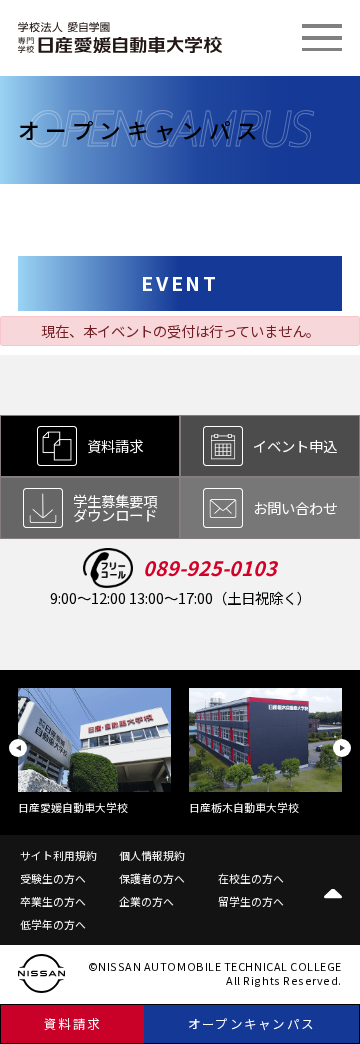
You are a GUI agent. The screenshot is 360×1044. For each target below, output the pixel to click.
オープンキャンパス (251, 1023)
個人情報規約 (152, 855)
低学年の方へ (53, 924)
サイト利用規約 (58, 855)
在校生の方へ (251, 878)
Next (342, 748)
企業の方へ (146, 901)
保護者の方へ (152, 878)
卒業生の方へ (53, 901)
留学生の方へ (251, 901)
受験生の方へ (53, 878)
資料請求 (72, 1023)
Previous (18, 748)
